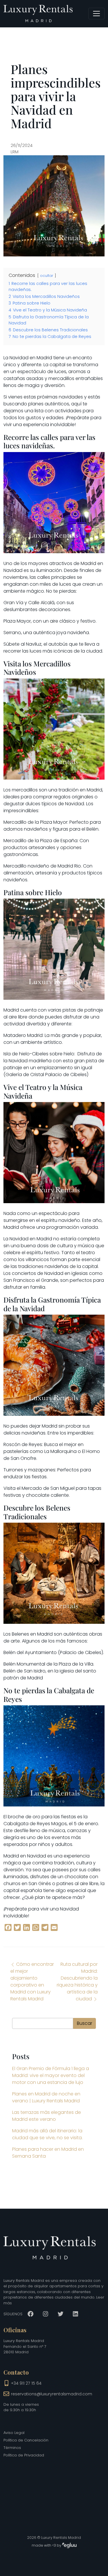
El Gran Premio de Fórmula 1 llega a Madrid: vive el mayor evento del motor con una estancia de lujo (51, 2075)
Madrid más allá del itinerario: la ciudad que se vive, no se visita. (47, 2134)
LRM (15, 152)
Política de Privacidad (24, 2455)
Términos (12, 2448)
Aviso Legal (14, 2433)
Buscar (85, 2023)
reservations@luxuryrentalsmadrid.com (52, 2394)
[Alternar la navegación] (96, 14)
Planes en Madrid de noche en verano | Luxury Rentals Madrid (46, 2097)
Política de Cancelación (26, 2440)
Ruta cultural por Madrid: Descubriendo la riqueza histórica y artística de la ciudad (77, 1981)
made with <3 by (47, 2545)
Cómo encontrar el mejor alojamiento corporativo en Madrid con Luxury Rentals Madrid (32, 1981)
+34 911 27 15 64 (26, 2383)
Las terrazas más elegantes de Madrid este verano (47, 2116)
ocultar (47, 276)
